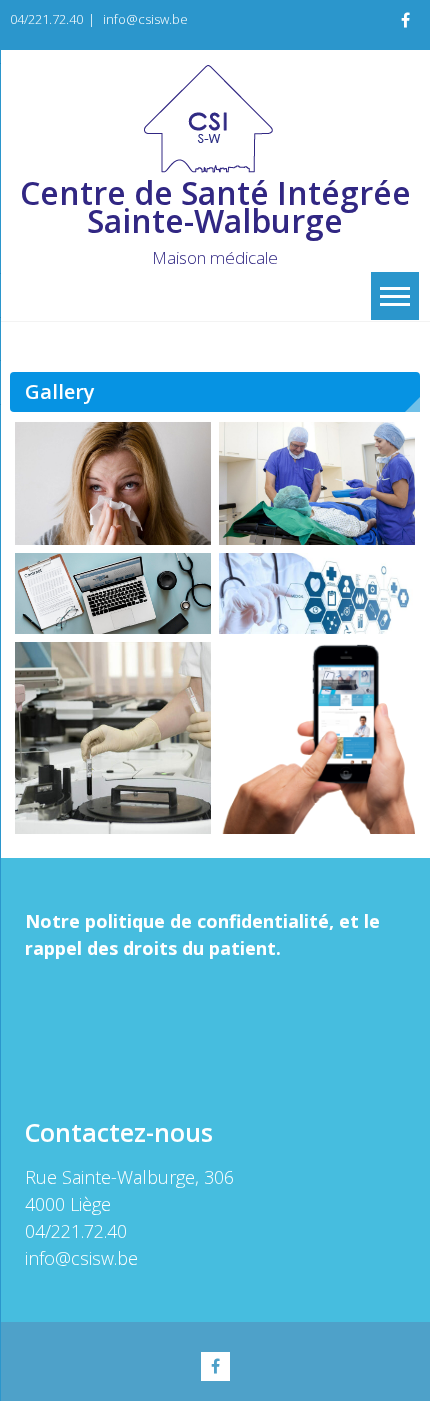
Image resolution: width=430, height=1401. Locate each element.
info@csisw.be (145, 19)
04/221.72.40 (46, 19)
